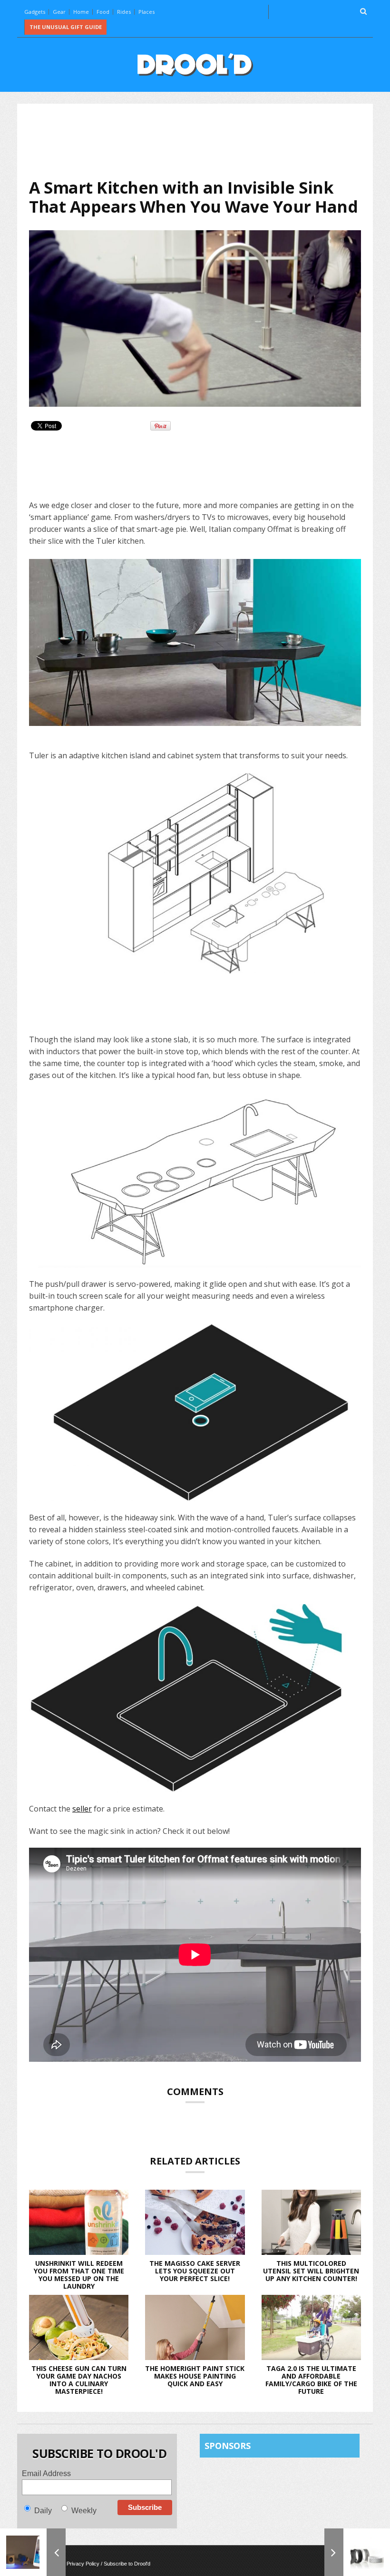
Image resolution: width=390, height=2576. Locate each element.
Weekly (84, 2511)
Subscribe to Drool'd (127, 2564)
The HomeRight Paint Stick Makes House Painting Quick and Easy (195, 2376)
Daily (43, 2511)
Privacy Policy (83, 2564)
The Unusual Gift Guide (66, 27)
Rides (124, 12)
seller (82, 1809)
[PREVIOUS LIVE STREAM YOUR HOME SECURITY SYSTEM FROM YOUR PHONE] (33, 2552)
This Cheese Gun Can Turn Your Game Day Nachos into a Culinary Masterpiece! (79, 2380)
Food (103, 12)
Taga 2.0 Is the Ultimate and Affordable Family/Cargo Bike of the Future (311, 2380)
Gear (59, 12)
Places (146, 12)
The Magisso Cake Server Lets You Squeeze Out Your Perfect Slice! (195, 2271)
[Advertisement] (202, 141)
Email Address (46, 2473)
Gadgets (35, 12)
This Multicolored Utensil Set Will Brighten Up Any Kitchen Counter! (311, 2271)
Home (81, 12)
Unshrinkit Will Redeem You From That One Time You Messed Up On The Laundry (79, 2275)
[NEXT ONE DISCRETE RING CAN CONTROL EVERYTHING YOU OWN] (357, 2552)
